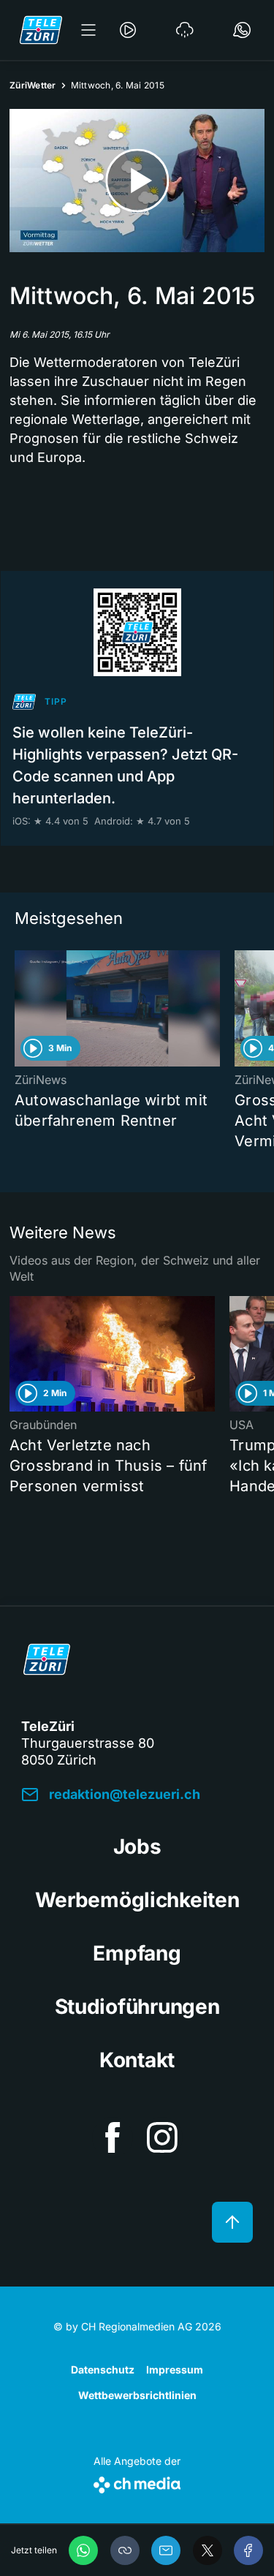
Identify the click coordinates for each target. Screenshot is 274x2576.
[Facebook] (248, 2550)
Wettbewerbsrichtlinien (137, 2395)
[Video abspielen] (137, 181)
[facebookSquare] (113, 2137)
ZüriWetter (33, 85)
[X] (208, 2550)
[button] (125, 2550)
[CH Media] (137, 2482)
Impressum (175, 2369)
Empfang (137, 1953)
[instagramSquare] (162, 2137)
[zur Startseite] (41, 30)
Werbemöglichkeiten (137, 1900)
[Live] (128, 30)
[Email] (166, 2550)
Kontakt (137, 2060)
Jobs (137, 1846)
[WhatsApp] (83, 2550)
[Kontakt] (242, 30)
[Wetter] (185, 30)
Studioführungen (137, 2007)
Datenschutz (103, 2369)
